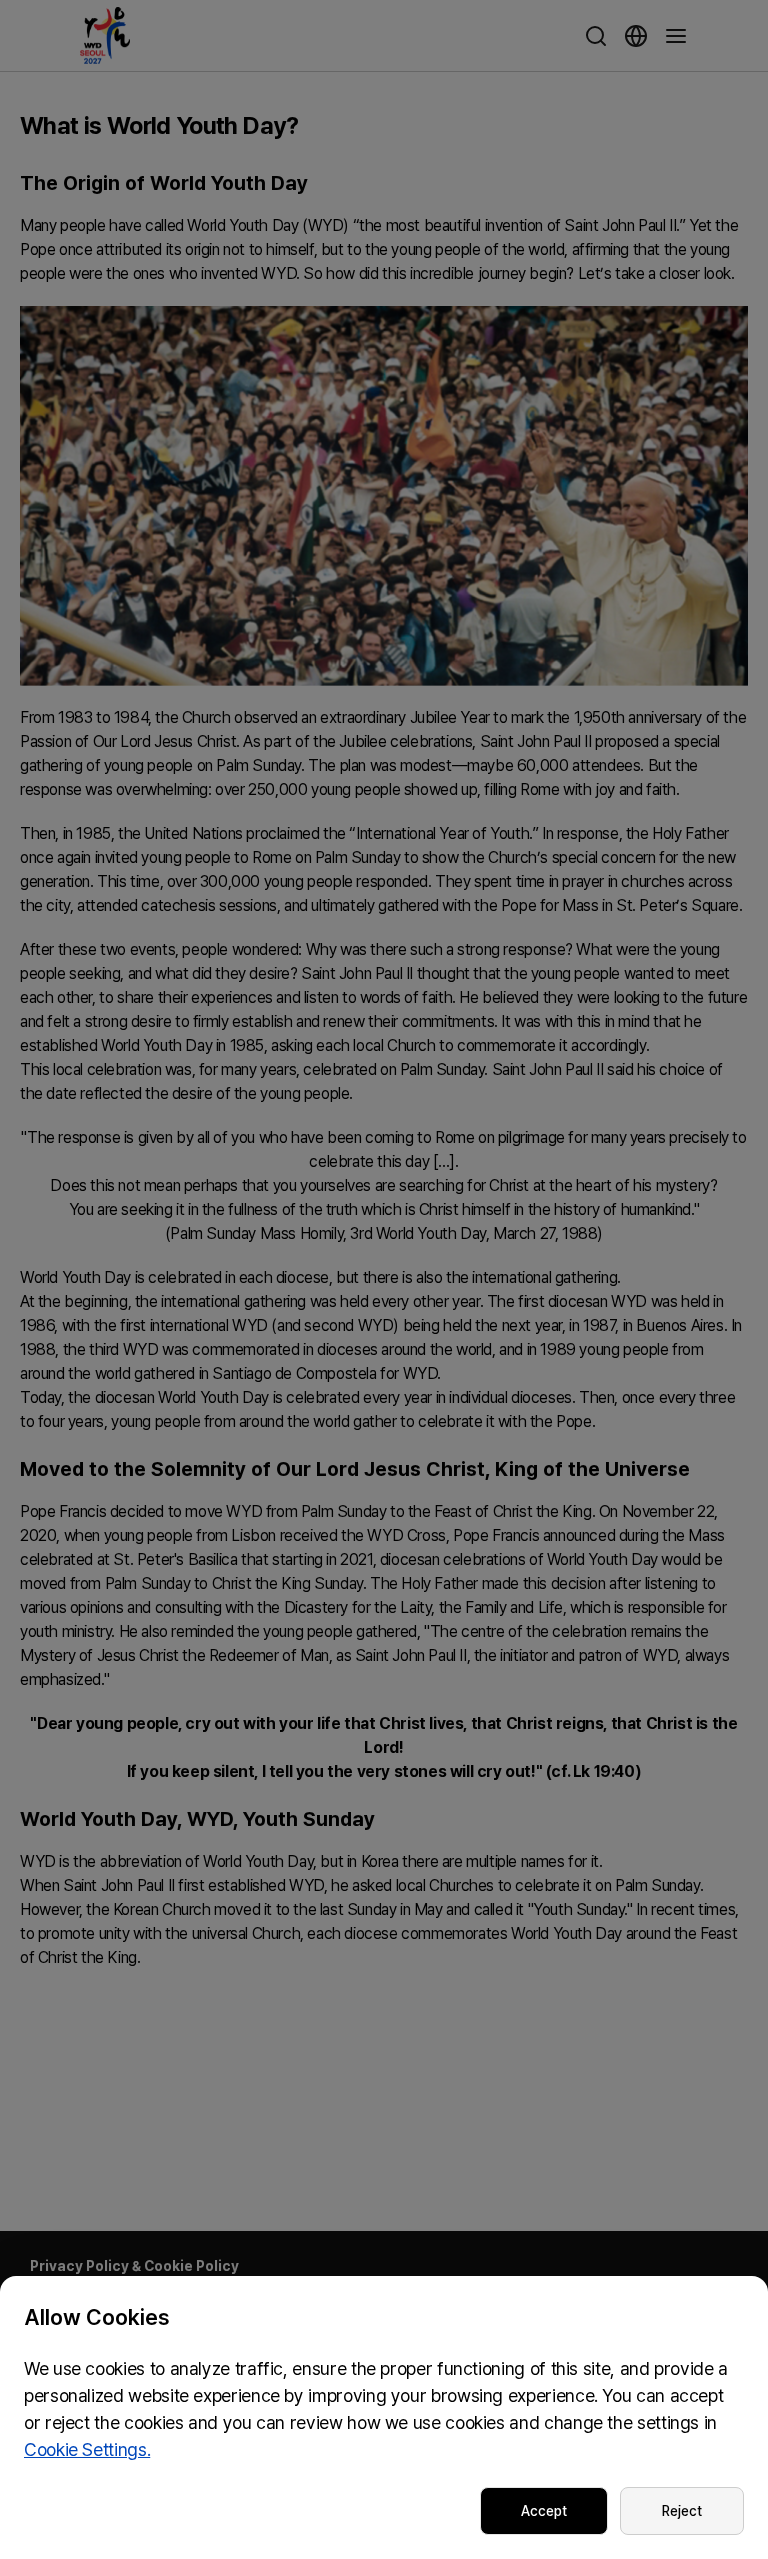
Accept (544, 2511)
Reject (682, 2511)
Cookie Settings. (87, 2449)
